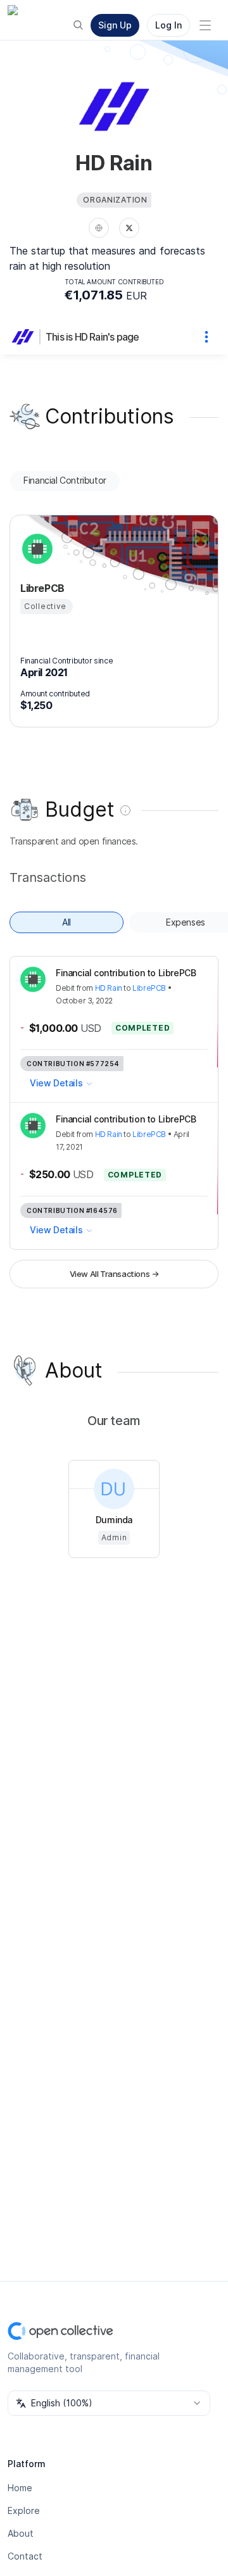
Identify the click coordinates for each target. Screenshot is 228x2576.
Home (20, 2488)
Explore (24, 2510)
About (21, 2533)
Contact (25, 2556)
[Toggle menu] (205, 25)
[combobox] (109, 2403)
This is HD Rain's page (92, 337)
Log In (168, 25)
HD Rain (109, 988)
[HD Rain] (25, 337)
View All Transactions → (114, 1274)
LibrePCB (149, 988)
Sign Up (115, 25)
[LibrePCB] (35, 549)
